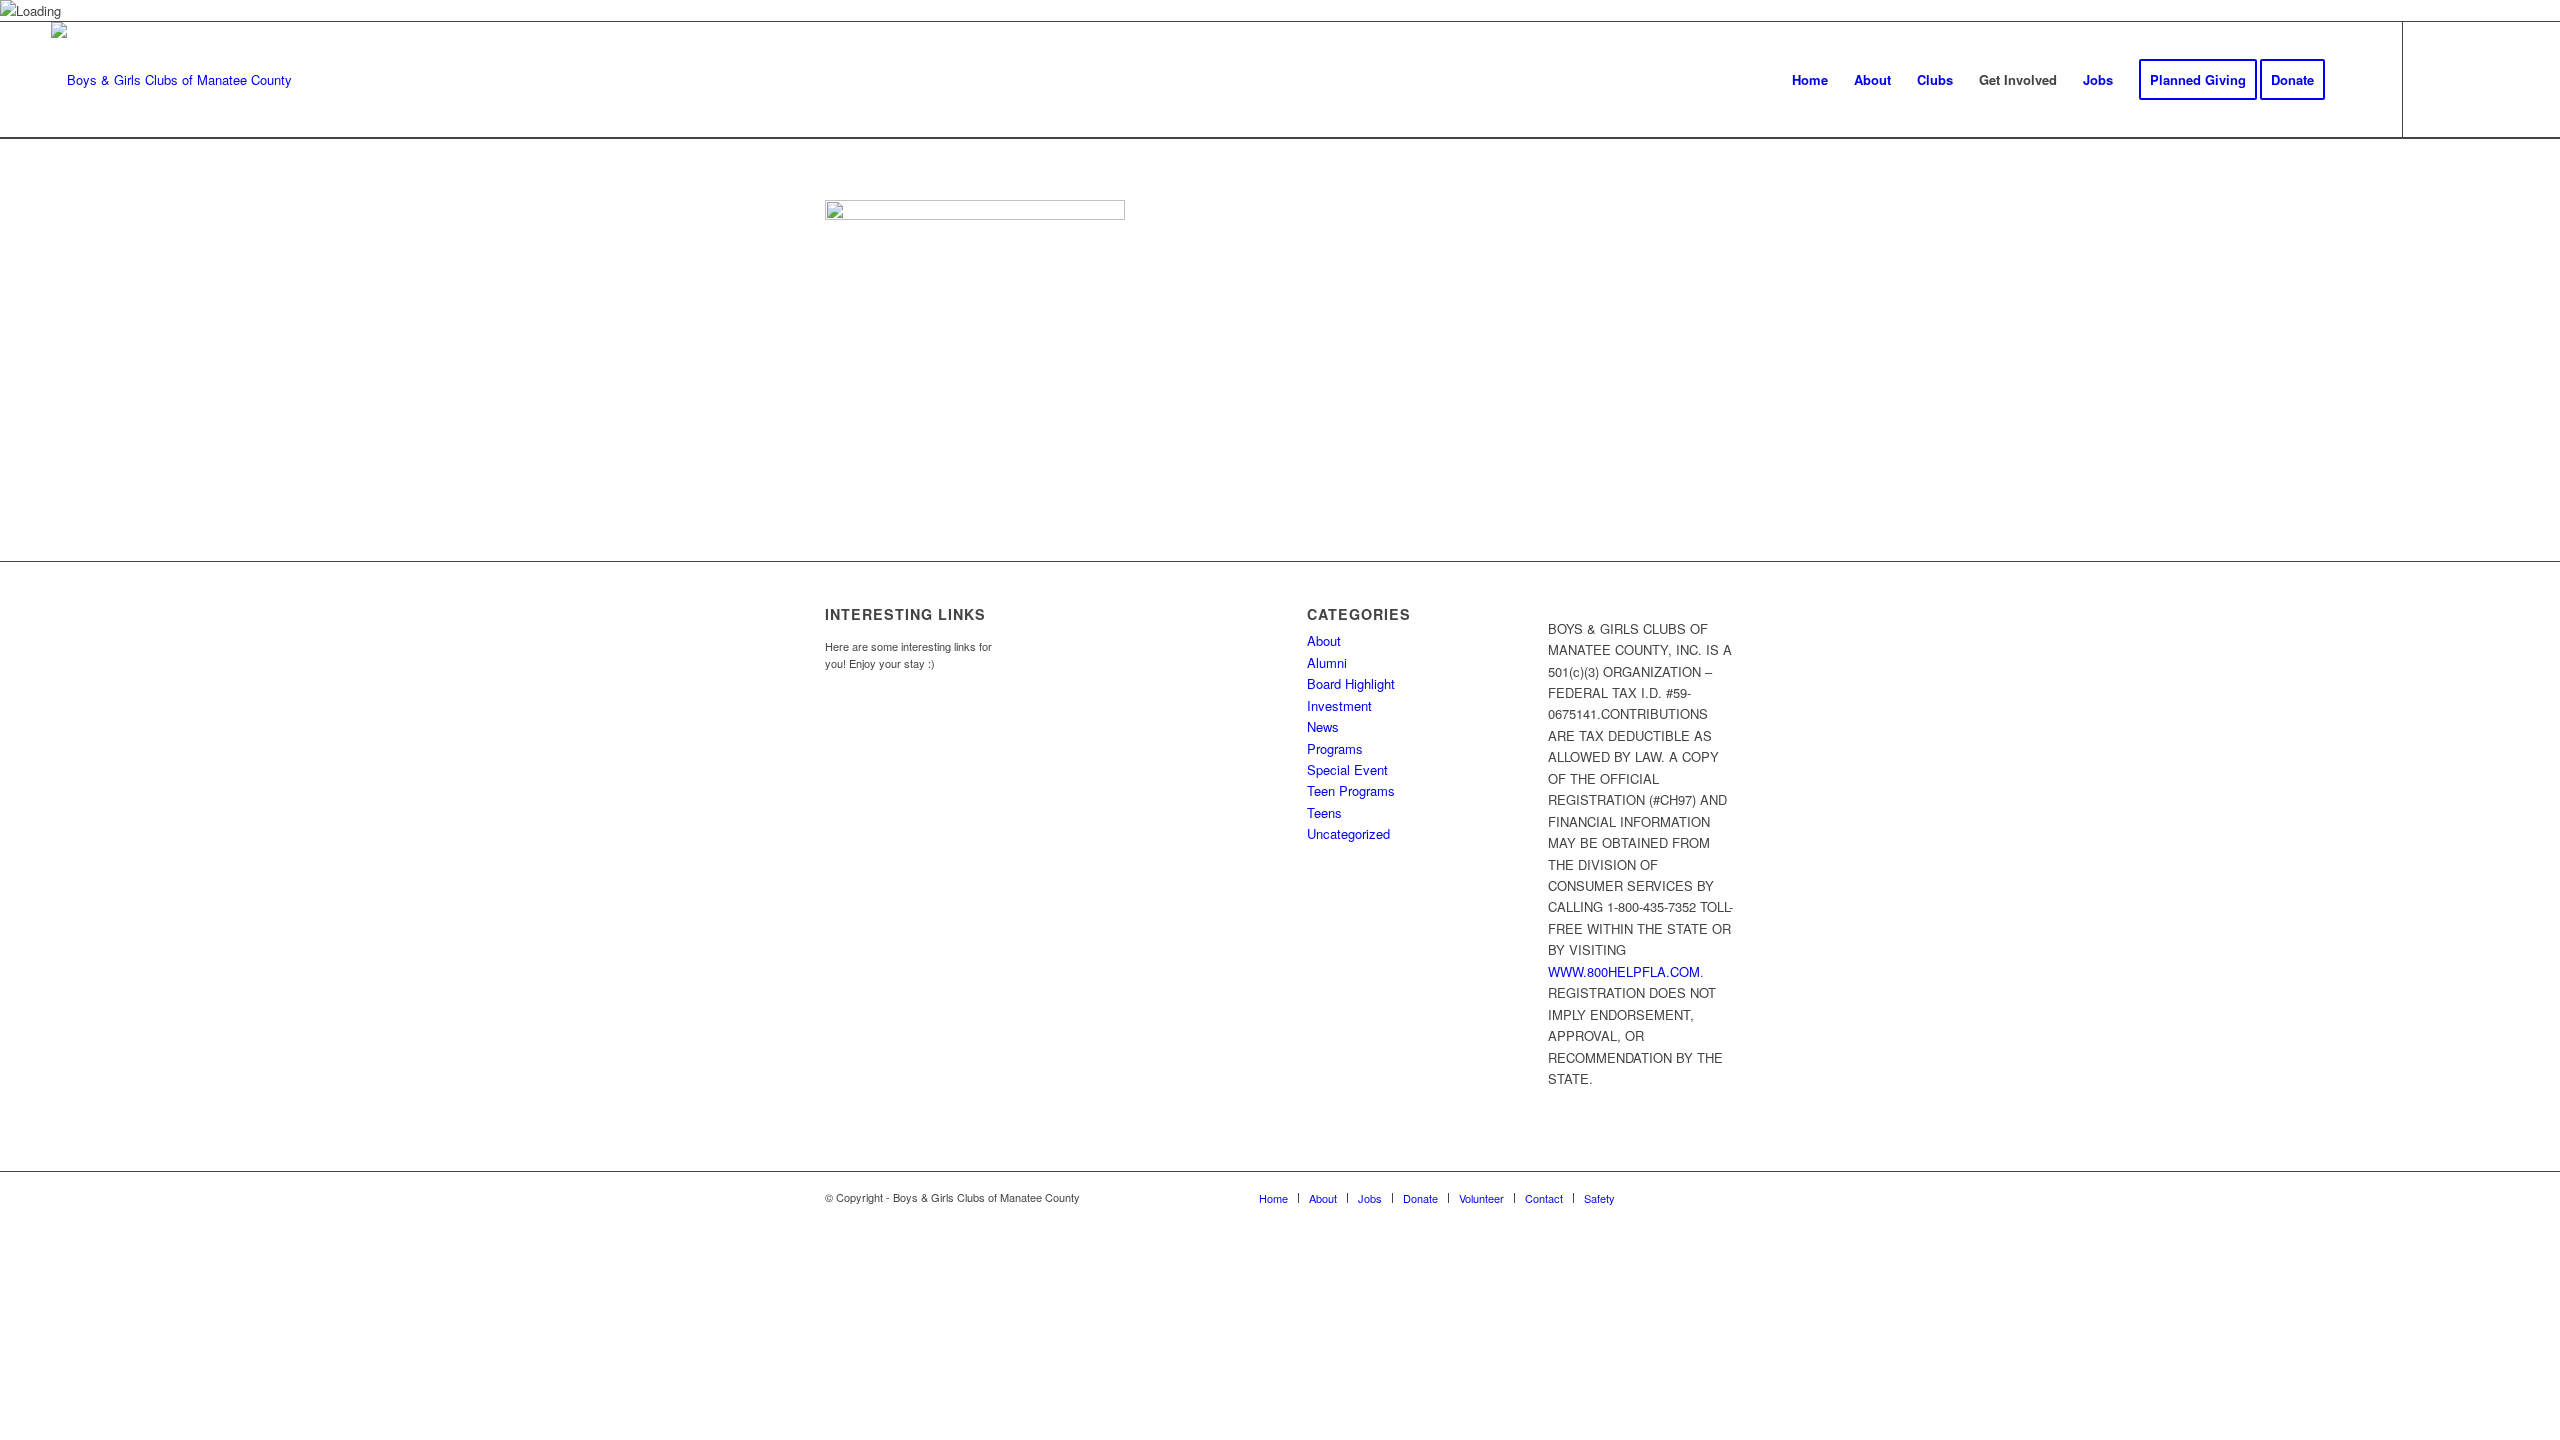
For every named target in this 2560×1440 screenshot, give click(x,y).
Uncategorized (1348, 833)
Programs (1335, 748)
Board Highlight (1351, 683)
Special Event (1347, 769)
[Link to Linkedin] (2494, 79)
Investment (1339, 705)
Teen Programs (1351, 790)
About (1324, 640)
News (1323, 726)
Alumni (1327, 662)
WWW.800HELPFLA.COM (1624, 971)
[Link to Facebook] (2434, 79)
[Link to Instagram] (2464, 79)
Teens (1324, 812)
